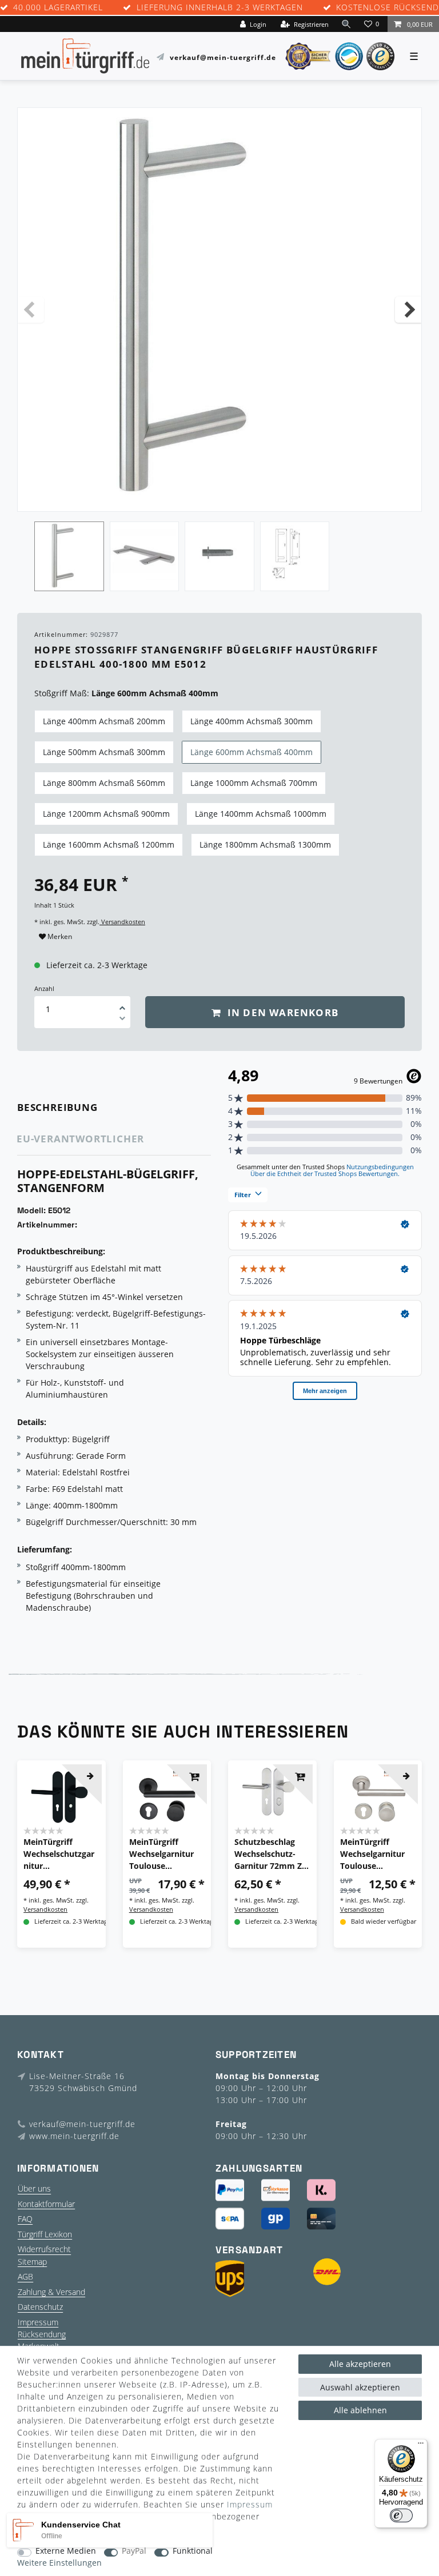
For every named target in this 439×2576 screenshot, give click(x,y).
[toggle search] (346, 24)
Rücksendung (42, 2334)
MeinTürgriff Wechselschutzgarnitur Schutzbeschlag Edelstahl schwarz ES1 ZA (59, 1854)
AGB (25, 2276)
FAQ (25, 2219)
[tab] (73, 1107)
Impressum (38, 2322)
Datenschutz (40, 2307)
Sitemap (32, 2262)
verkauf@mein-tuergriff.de (223, 57)
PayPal (134, 2551)
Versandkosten (122, 922)
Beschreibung (57, 1107)
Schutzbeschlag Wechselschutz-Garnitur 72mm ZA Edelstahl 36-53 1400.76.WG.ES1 (271, 1854)
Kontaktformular (46, 2204)
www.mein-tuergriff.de (74, 2136)
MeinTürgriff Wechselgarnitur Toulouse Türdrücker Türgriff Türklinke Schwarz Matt (164, 1854)
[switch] (401, 2515)
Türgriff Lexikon (45, 2234)
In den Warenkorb (282, 1012)
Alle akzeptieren (360, 2364)
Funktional (193, 2551)
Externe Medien (66, 2551)
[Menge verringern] (122, 1020)
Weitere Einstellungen (59, 2563)
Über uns (34, 2188)
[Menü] (421, 2446)
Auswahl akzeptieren (360, 2387)
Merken (59, 936)
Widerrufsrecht (44, 2249)
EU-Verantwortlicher (80, 1139)
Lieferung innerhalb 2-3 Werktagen (220, 8)
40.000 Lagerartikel (58, 8)
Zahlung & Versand (51, 2292)
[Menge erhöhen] (122, 1004)
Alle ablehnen (360, 2410)
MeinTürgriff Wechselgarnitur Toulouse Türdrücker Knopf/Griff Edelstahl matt (372, 1854)
